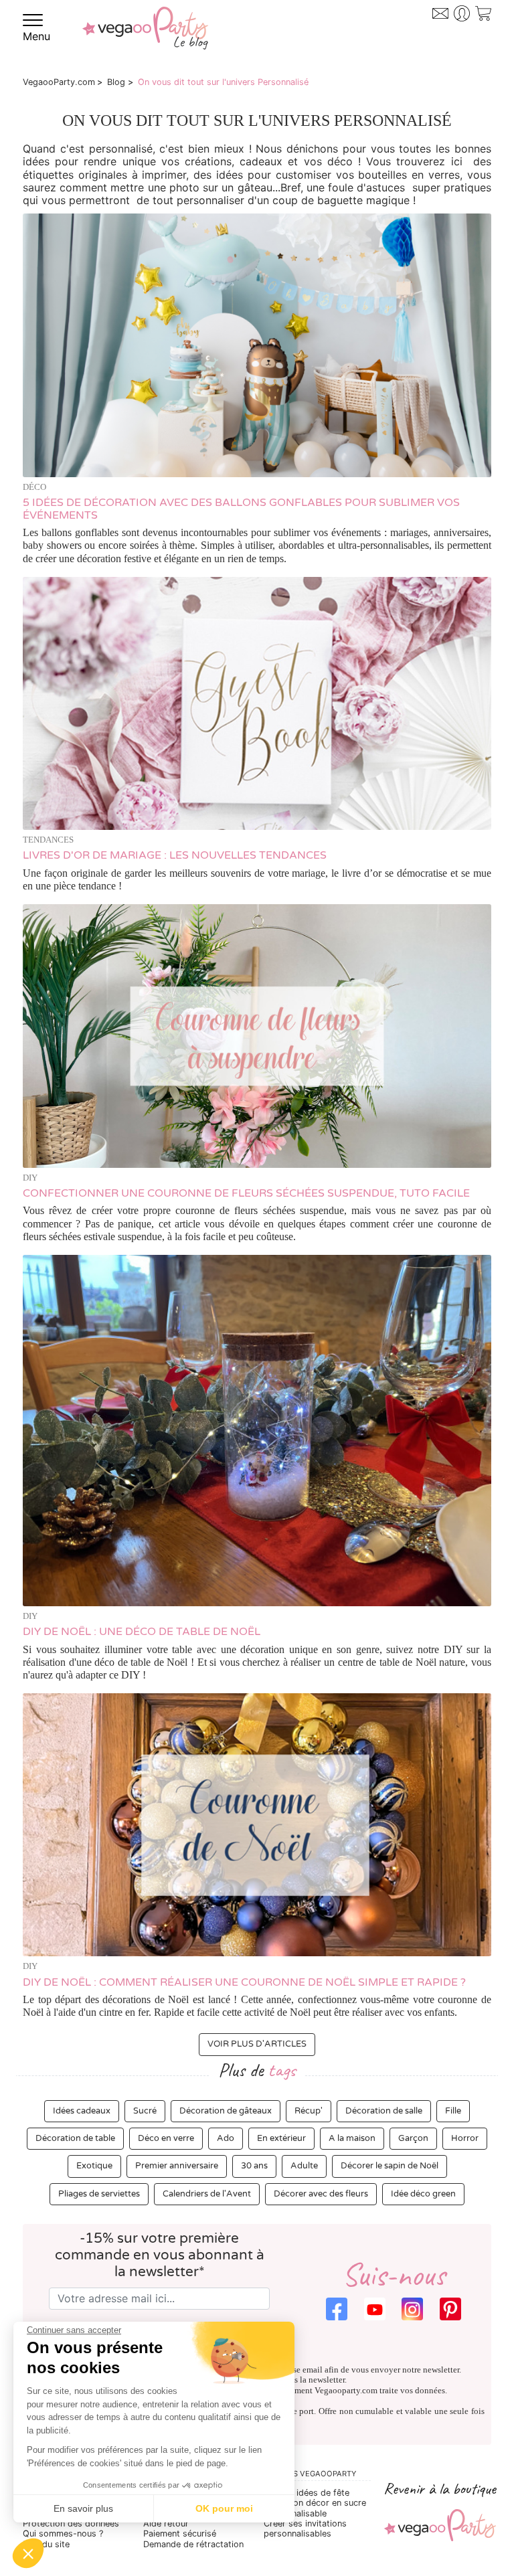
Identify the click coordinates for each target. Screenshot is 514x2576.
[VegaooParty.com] (145, 37)
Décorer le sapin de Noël (390, 2166)
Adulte (304, 2166)
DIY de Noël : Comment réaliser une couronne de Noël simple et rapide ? (244, 1982)
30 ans (254, 2166)
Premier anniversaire (177, 2166)
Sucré (145, 2111)
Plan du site (46, 2544)
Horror (465, 2138)
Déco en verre (166, 2138)
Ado (226, 2138)
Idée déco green (423, 2194)
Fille (453, 2111)
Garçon (413, 2138)
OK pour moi (224, 2508)
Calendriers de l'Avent (207, 2194)
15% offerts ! (438, 37)
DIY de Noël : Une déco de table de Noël (142, 1632)
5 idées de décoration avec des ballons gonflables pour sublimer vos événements (241, 509)
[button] (28, 2553)
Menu (36, 36)
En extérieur (281, 2138)
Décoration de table (75, 2138)
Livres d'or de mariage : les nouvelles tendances (175, 855)
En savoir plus (83, 2508)
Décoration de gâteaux (226, 2111)
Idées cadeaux (82, 2111)
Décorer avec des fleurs (321, 2194)
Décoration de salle (384, 2111)
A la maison (352, 2138)
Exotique (94, 2166)
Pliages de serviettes (99, 2194)
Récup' (309, 2111)
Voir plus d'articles (257, 2044)
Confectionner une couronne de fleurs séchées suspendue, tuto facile (246, 1193)
